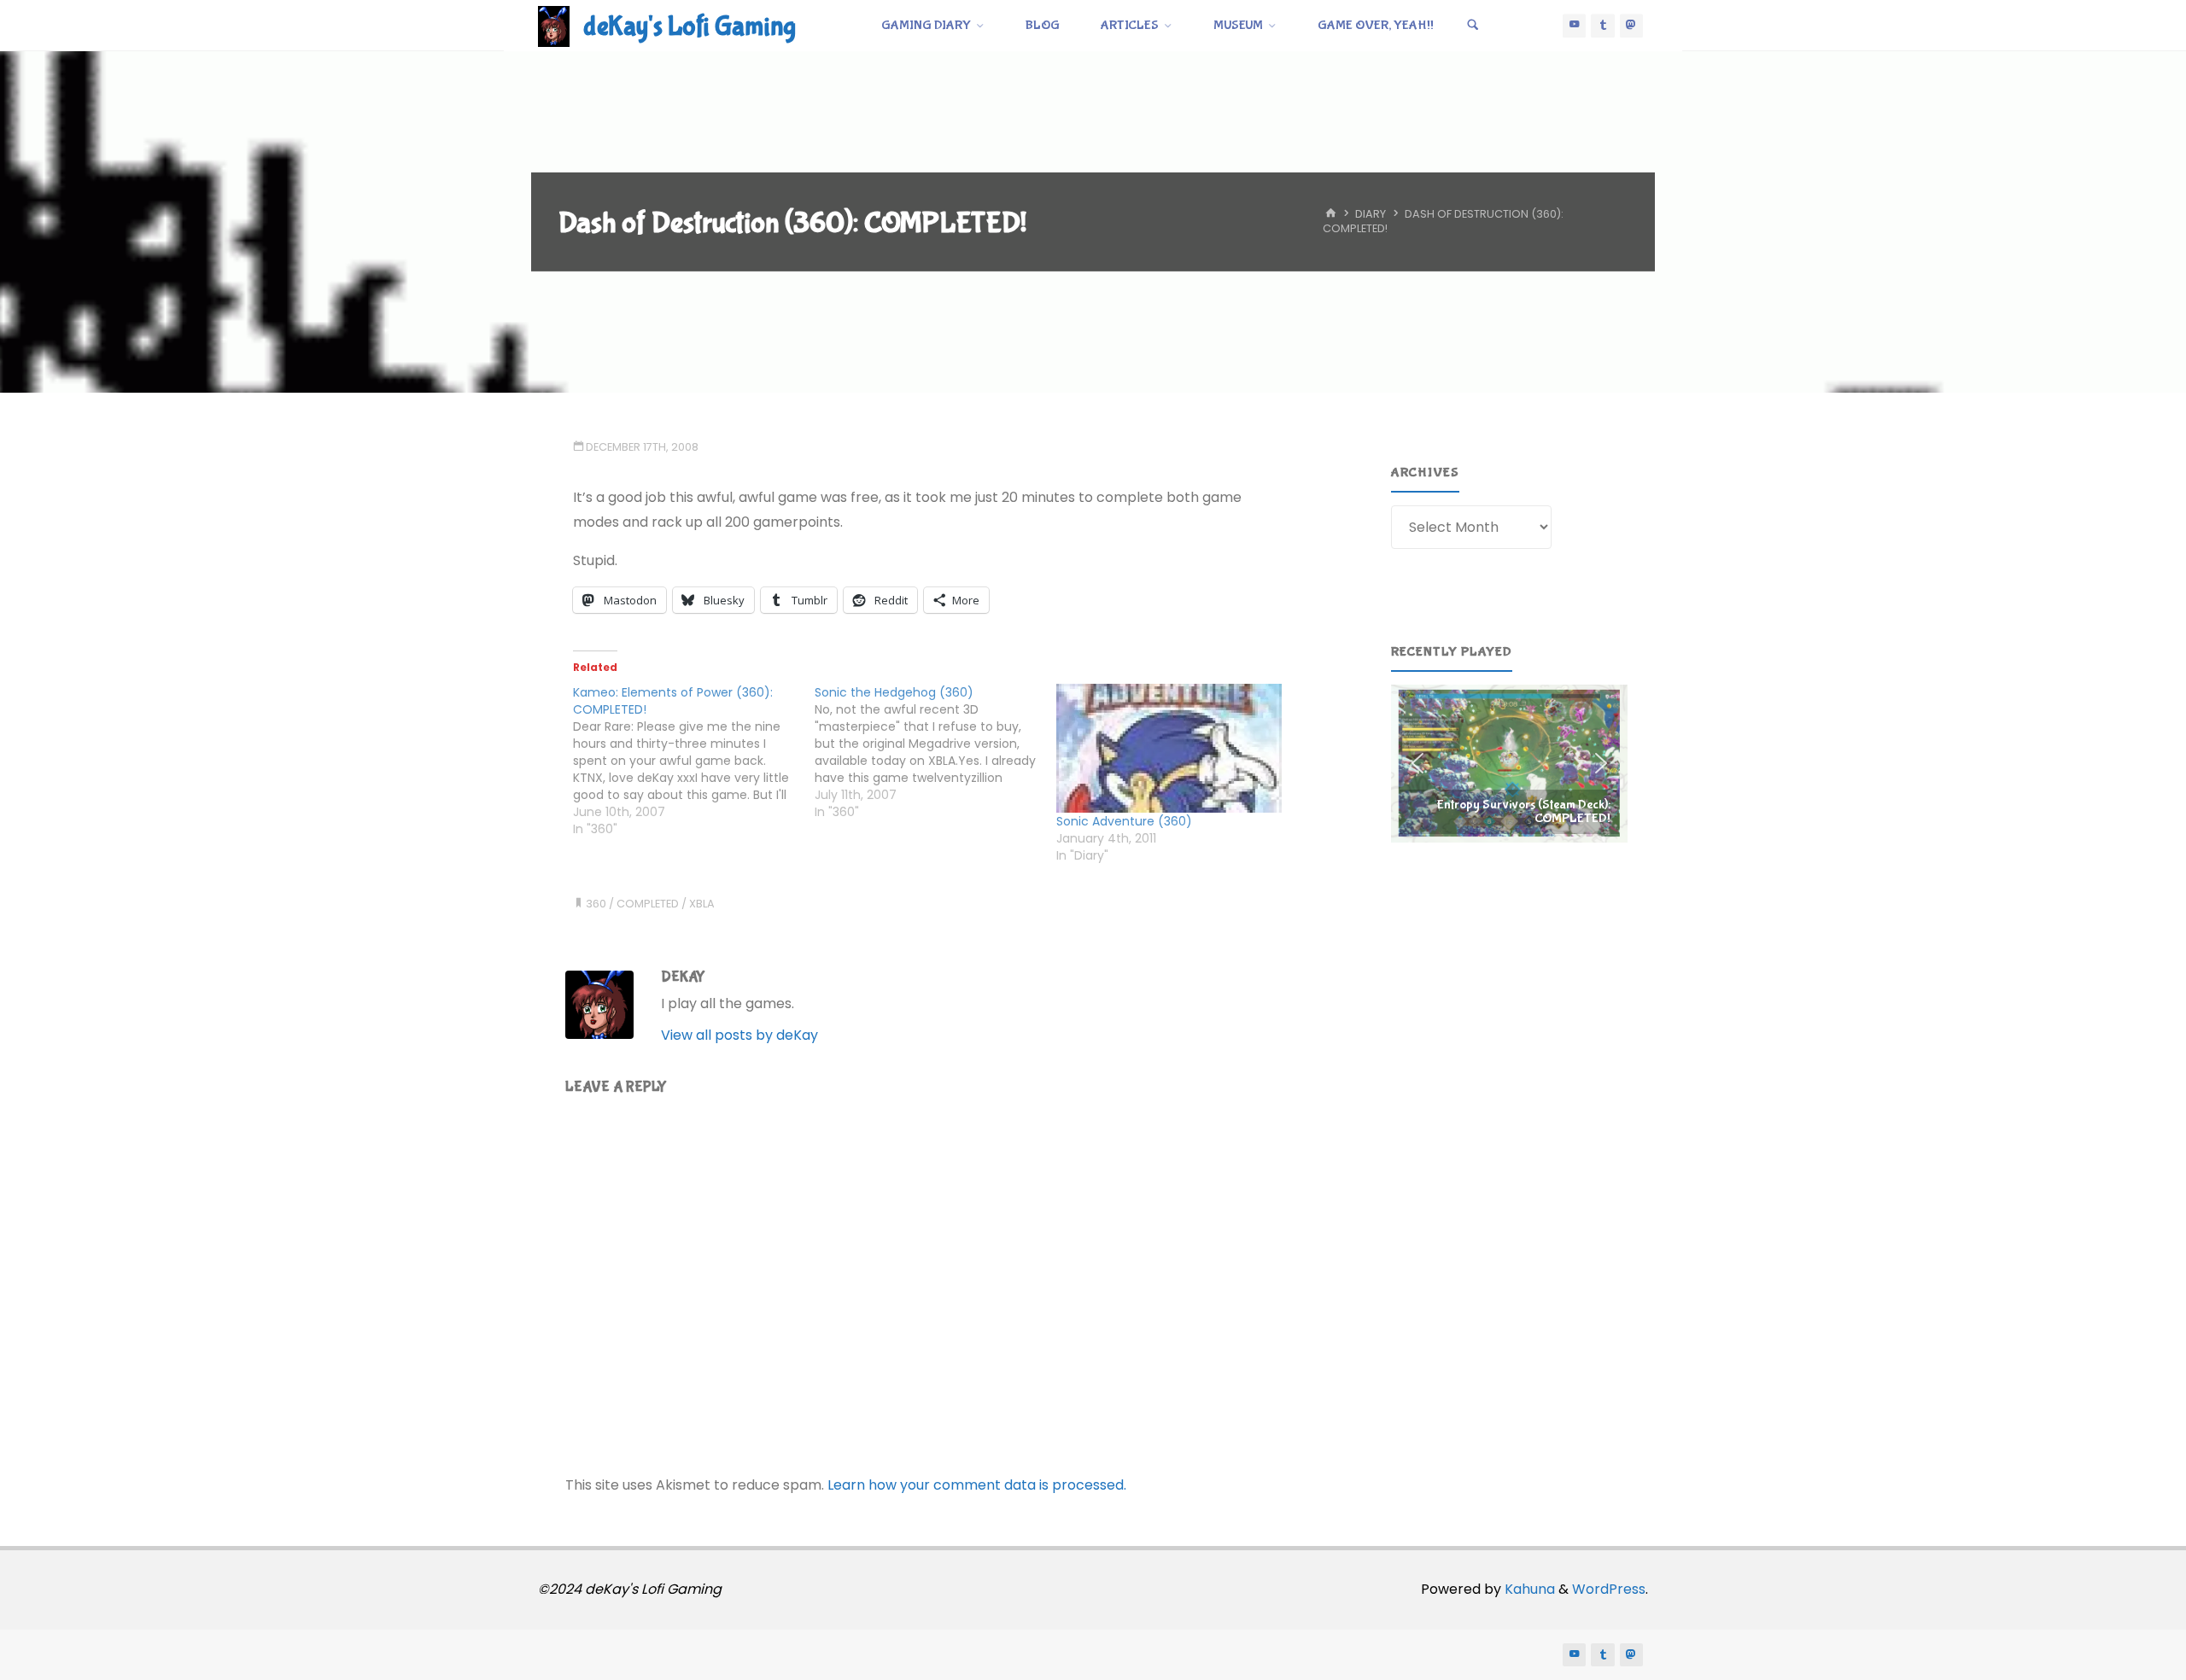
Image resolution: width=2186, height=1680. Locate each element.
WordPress (1609, 1589)
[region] (1509, 763)
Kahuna (1528, 1589)
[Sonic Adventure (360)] (1169, 748)
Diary (1371, 215)
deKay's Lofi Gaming (690, 27)
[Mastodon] (1632, 26)
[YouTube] (1575, 26)
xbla (702, 904)
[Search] (1473, 26)
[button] (1509, 763)
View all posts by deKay (739, 1035)
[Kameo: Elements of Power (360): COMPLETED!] (694, 761)
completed (648, 904)
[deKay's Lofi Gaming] (554, 25)
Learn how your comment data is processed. (977, 1485)
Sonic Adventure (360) (1124, 821)
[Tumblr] (1603, 26)
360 (596, 904)
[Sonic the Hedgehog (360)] (935, 752)
